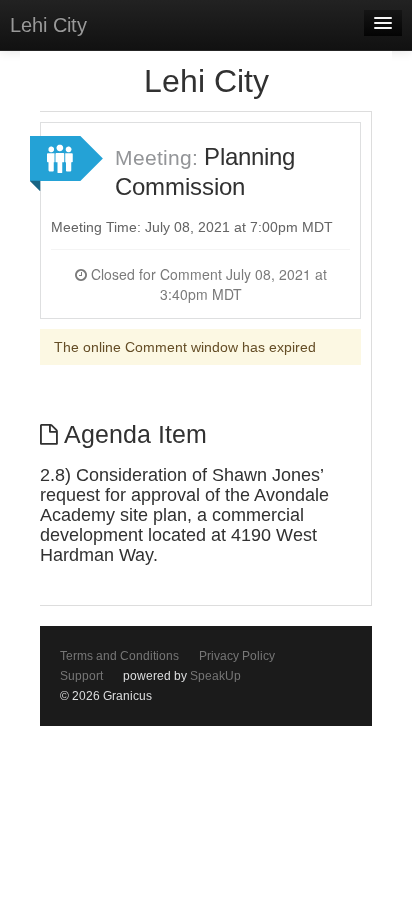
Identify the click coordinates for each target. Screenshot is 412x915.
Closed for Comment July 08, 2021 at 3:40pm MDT (207, 284)
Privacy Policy (237, 656)
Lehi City (48, 25)
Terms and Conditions (119, 656)
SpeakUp (215, 676)
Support (81, 676)
